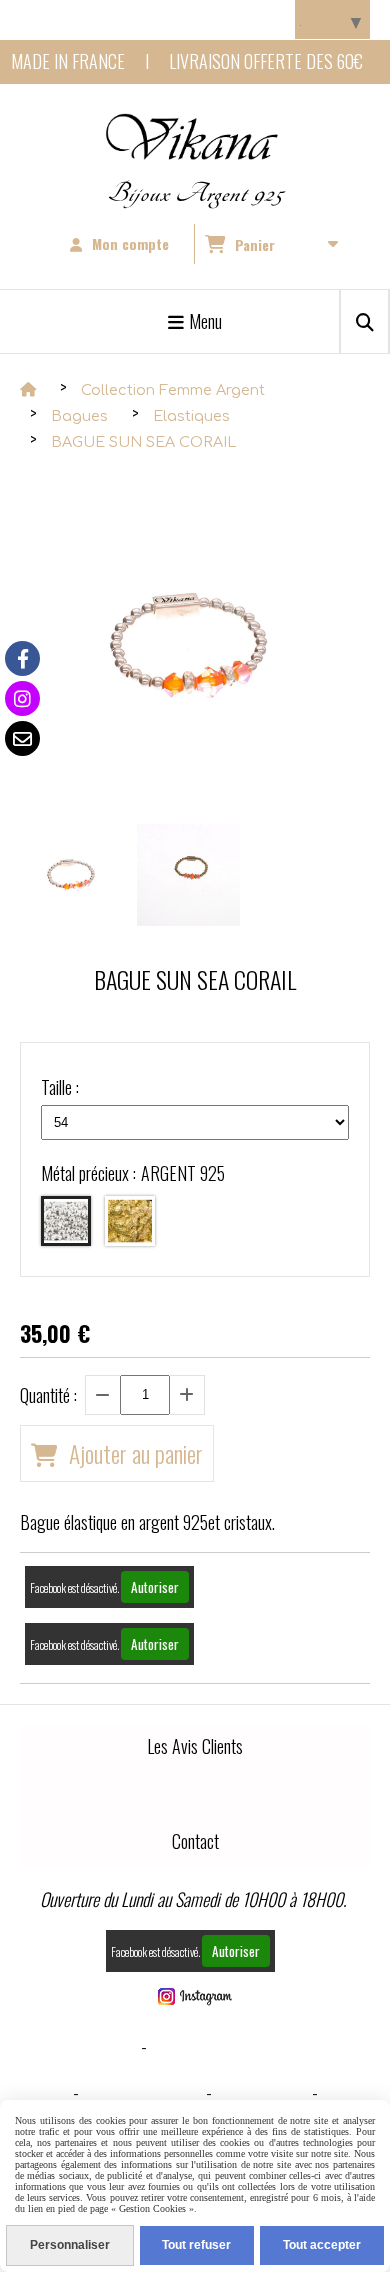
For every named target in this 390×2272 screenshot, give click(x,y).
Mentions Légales (71, 2046)
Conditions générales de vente (268, 2046)
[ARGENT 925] (66, 1221)
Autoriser (155, 1587)
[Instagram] (22, 698)
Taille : (60, 1087)
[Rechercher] (364, 321)
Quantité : (48, 1395)
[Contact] (22, 738)
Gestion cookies (142, 2092)
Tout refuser (196, 2245)
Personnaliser (70, 2245)
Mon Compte (262, 2092)
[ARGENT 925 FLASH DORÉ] (130, 1221)
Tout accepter (322, 2245)
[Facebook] (22, 658)
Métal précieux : (133, 1173)
